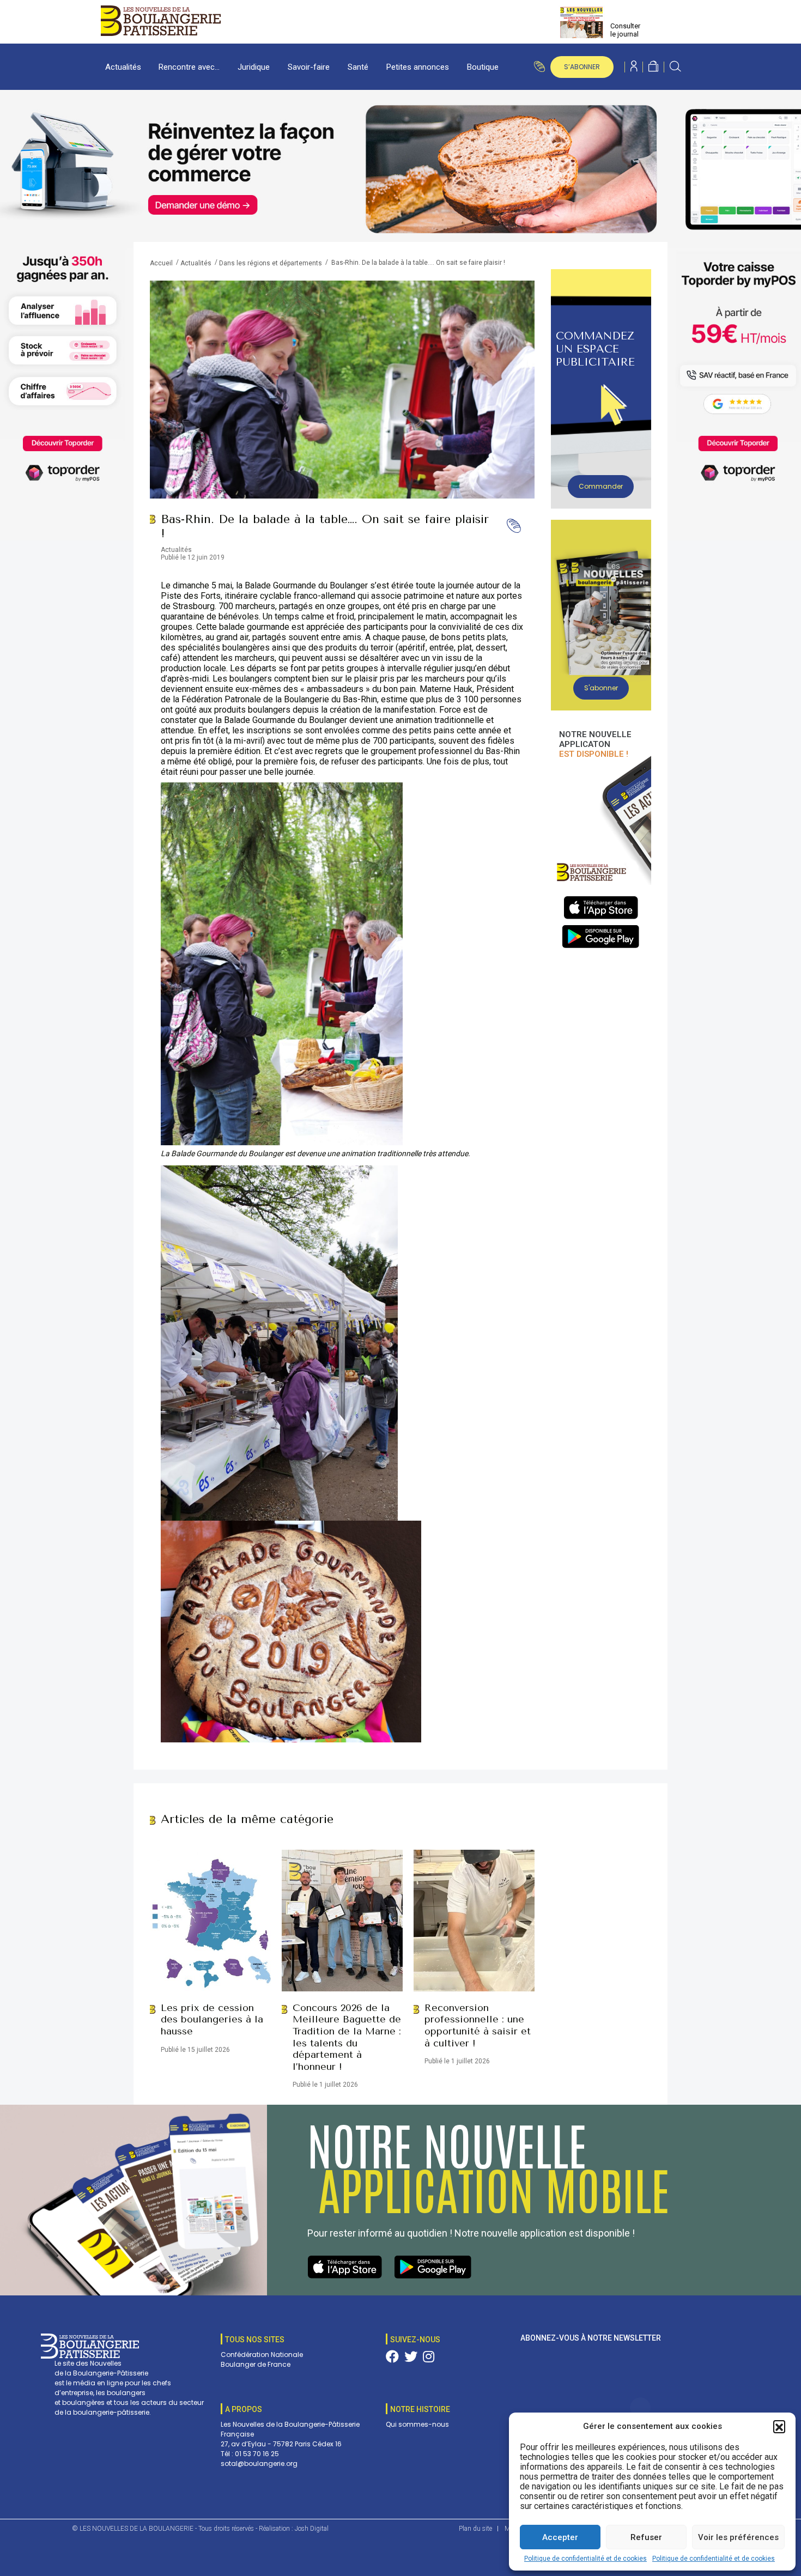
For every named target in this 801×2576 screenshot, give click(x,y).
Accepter (560, 2537)
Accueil (161, 263)
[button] (779, 2426)
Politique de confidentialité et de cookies (585, 2559)
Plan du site (475, 2529)
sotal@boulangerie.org (259, 2463)
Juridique (254, 67)
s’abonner (582, 67)
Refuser (646, 2537)
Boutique (483, 67)
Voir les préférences (738, 2537)
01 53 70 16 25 (257, 2454)
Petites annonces (418, 67)
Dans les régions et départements (271, 263)
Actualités (123, 67)
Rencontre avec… (189, 67)
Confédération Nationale (262, 2355)
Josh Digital (312, 2529)
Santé (358, 67)
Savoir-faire (309, 67)
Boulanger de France (256, 2364)
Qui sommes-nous (417, 2424)
